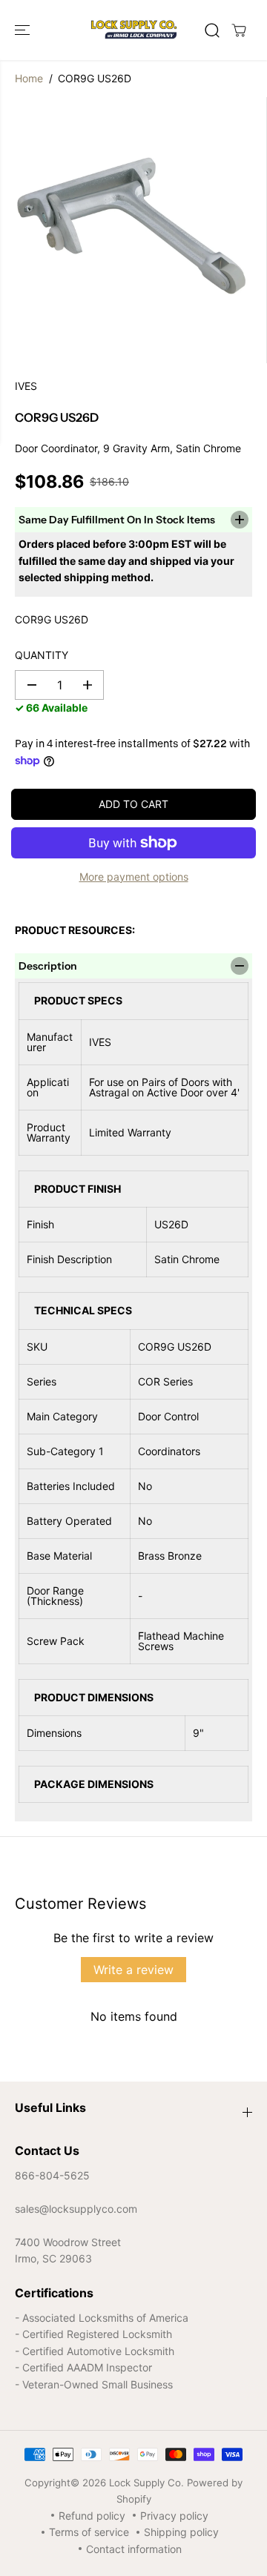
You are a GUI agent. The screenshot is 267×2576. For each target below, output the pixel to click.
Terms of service (89, 2532)
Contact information (134, 2549)
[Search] (212, 30)
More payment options (134, 877)
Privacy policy (174, 2516)
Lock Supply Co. (146, 2483)
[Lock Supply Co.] (134, 30)
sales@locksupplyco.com (76, 2209)
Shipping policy (181, 2532)
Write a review (133, 1970)
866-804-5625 (52, 2175)
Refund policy (92, 2516)
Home (29, 78)
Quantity (42, 655)
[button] (24, 30)
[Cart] (239, 30)
